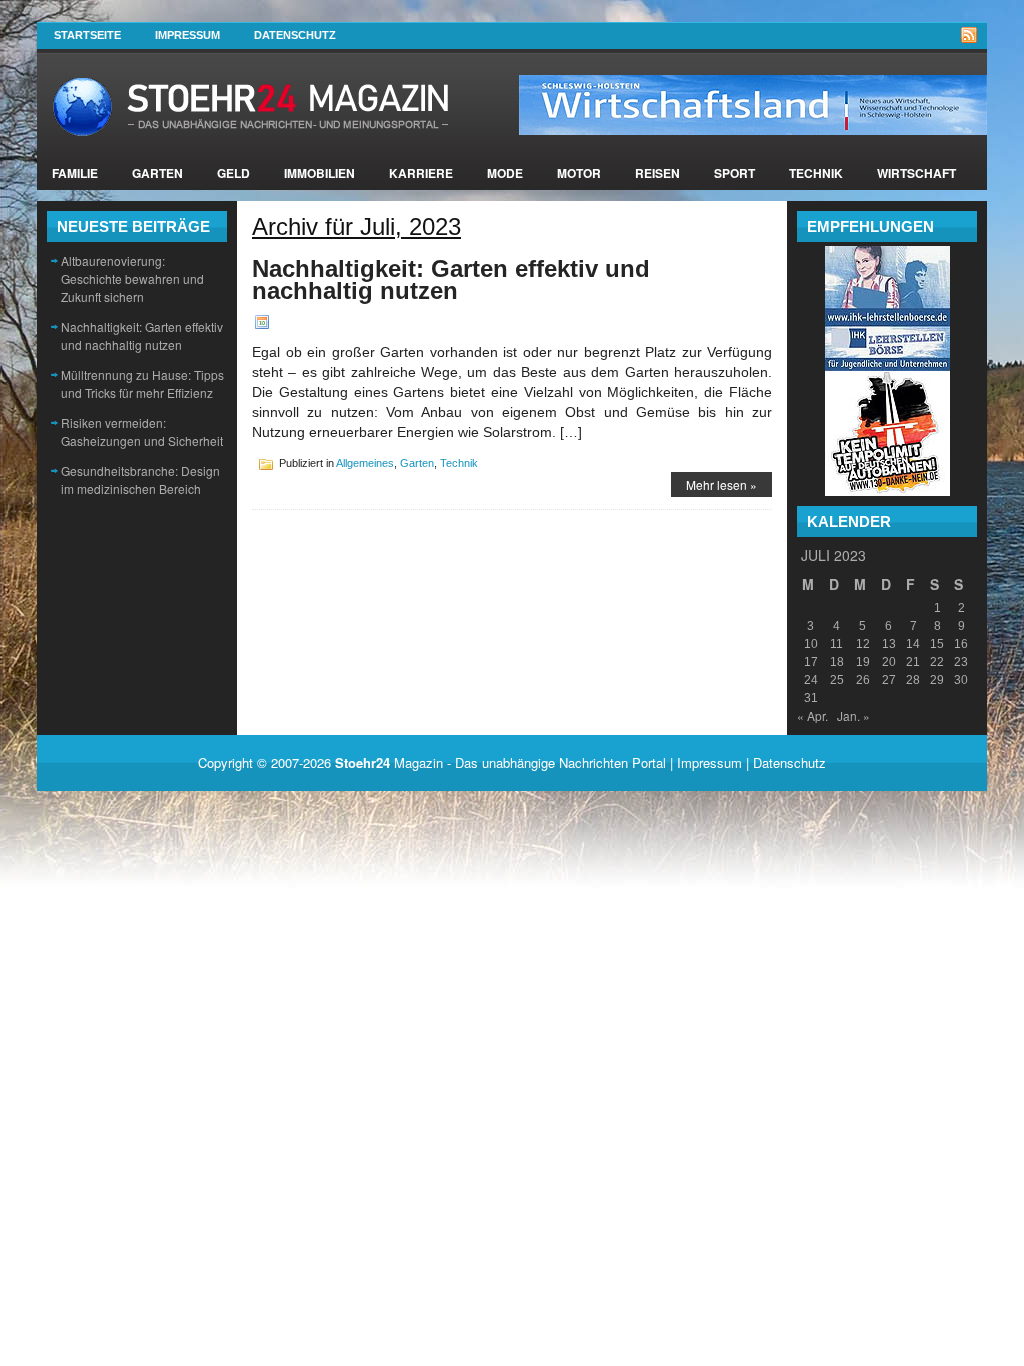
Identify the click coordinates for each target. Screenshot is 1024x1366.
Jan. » (853, 715)
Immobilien (319, 173)
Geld (233, 173)
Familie (75, 173)
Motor (579, 173)
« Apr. (812, 715)
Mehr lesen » (721, 484)
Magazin (389, 762)
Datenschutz (295, 35)
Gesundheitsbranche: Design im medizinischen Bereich (140, 479)
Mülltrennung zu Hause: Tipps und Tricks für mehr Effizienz (142, 383)
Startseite (87, 35)
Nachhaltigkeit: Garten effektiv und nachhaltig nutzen (142, 335)
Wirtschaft (916, 173)
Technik (816, 173)
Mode (505, 173)
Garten (157, 173)
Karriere (421, 173)
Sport (734, 173)
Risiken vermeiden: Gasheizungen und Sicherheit (142, 431)
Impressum (187, 35)
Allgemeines (365, 463)
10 (811, 644)
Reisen (657, 173)
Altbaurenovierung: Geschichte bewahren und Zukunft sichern (132, 278)
